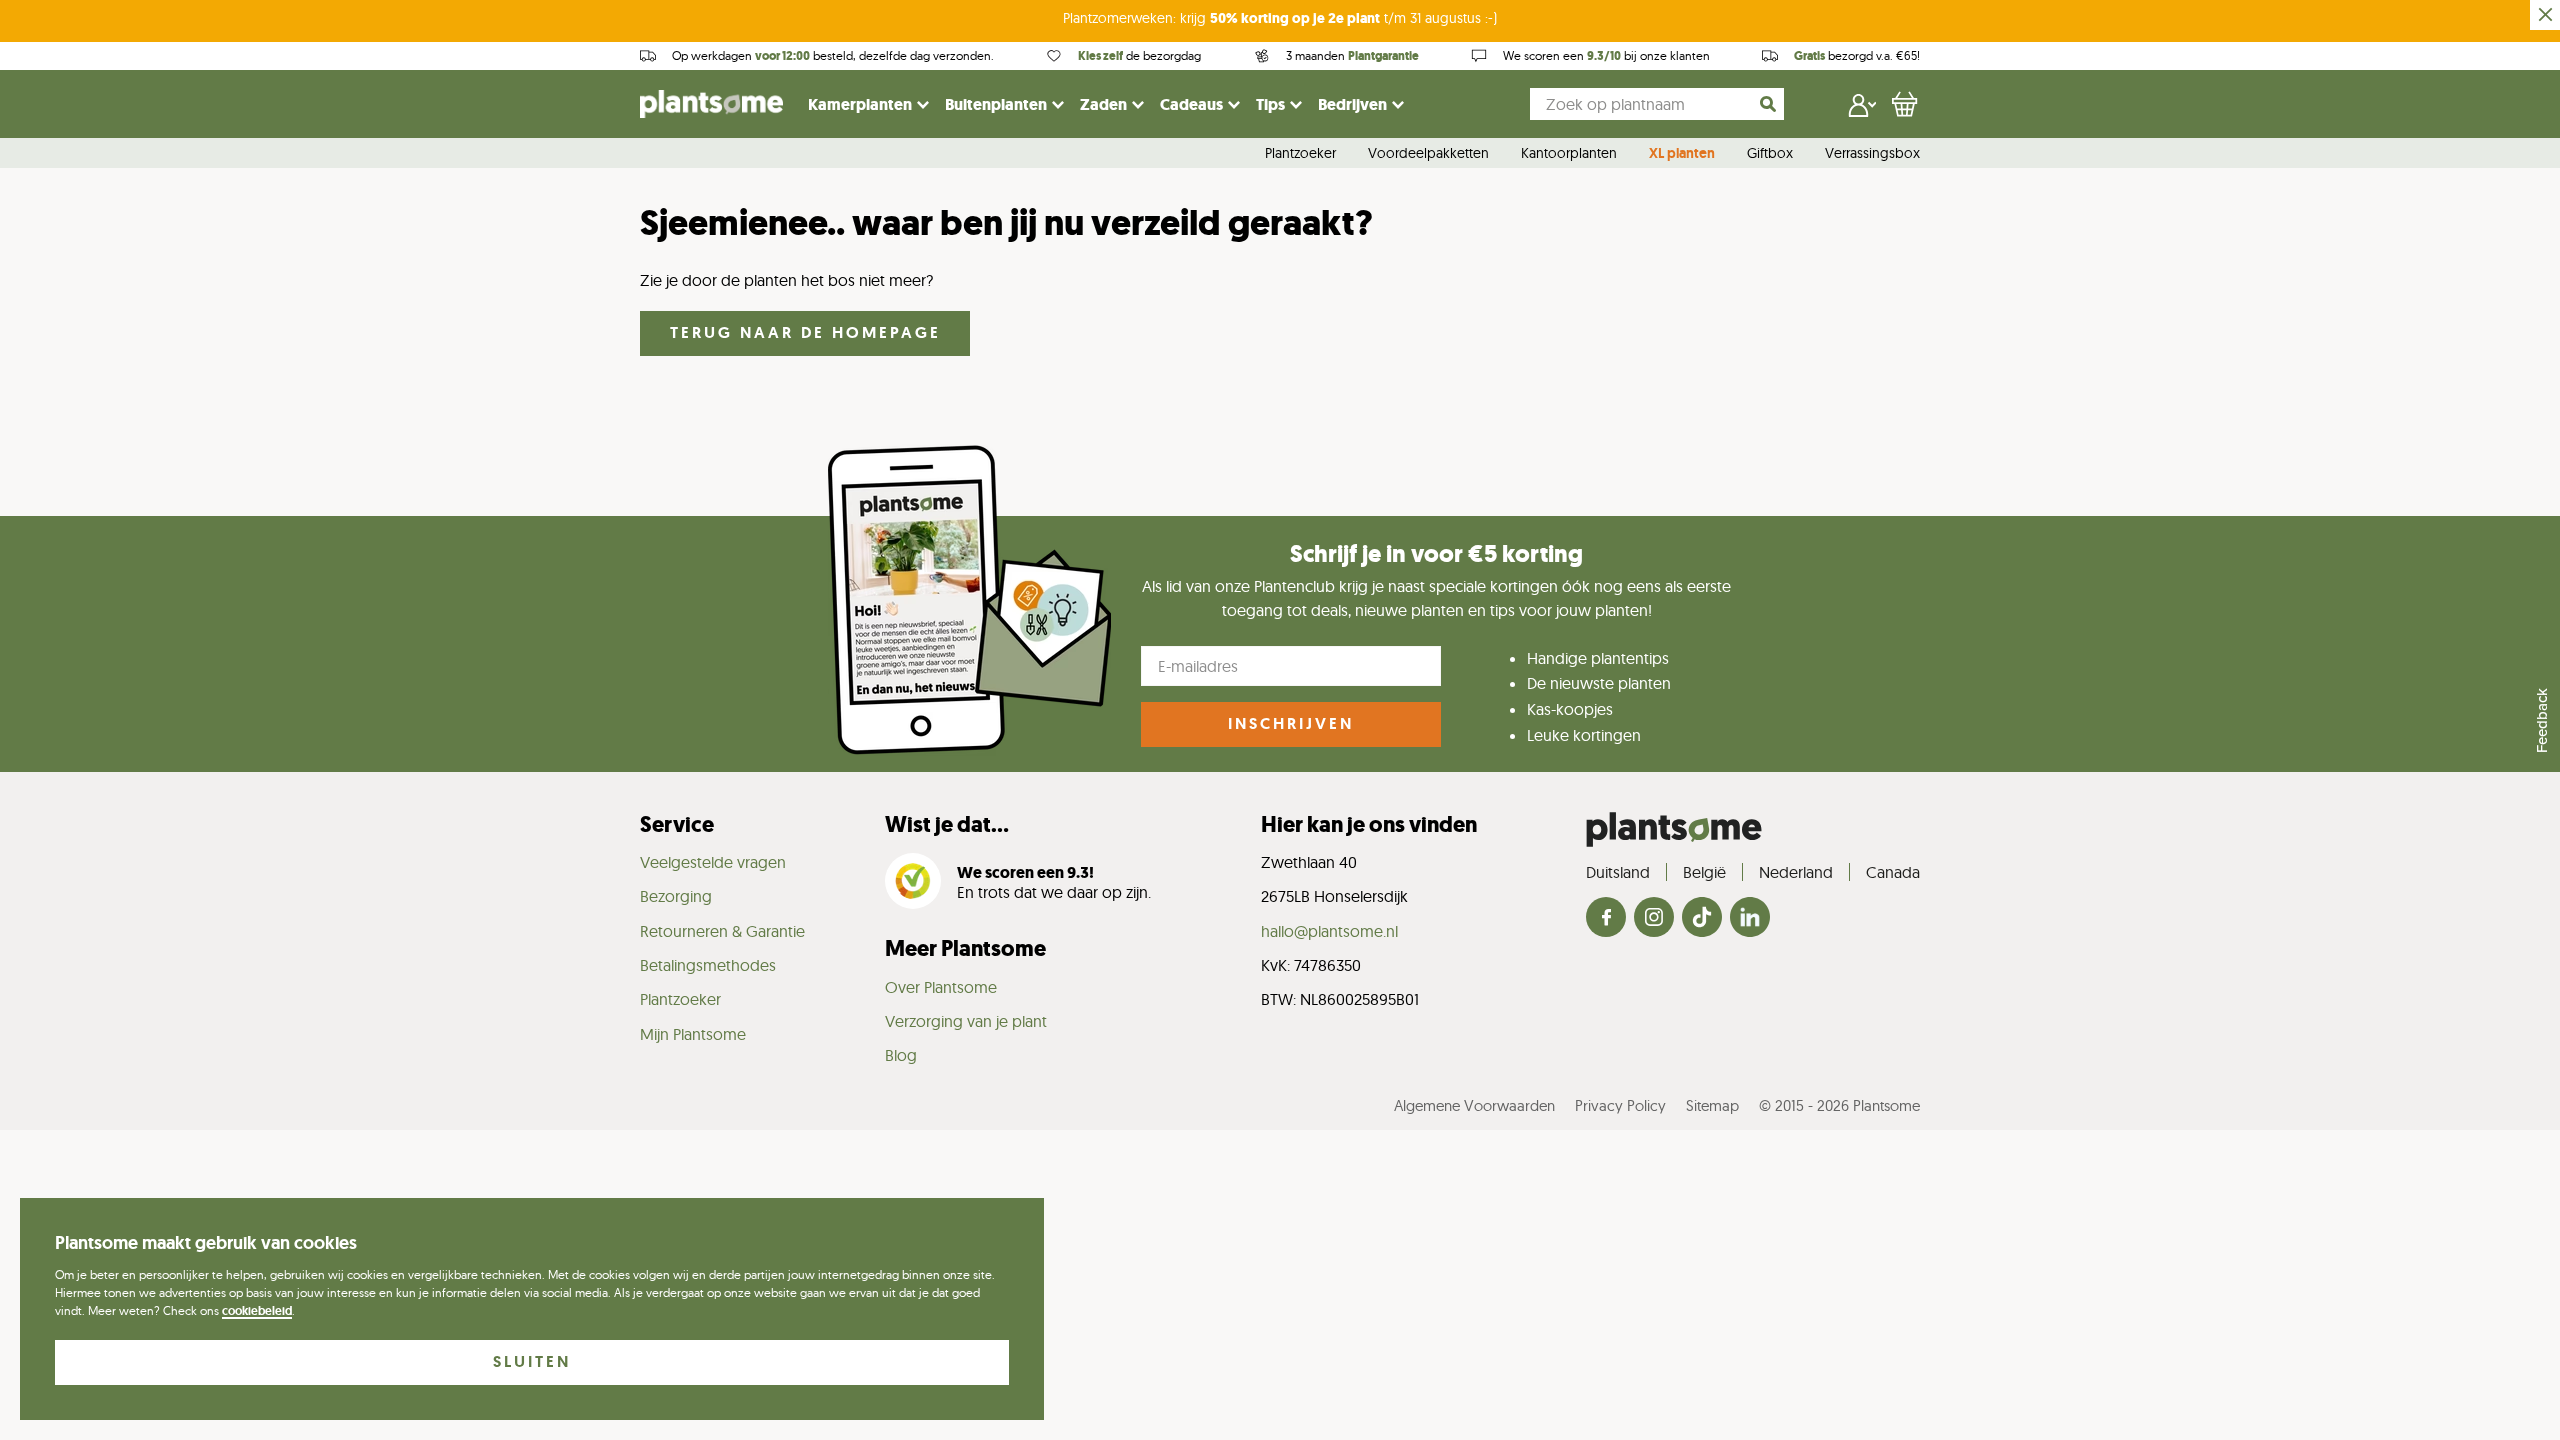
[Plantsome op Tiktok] (1702, 918)
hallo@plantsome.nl (1329, 931)
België (1704, 872)
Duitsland (1618, 872)
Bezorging (676, 896)
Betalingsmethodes (708, 965)
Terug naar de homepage (805, 332)
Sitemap (1712, 1105)
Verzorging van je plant (966, 1021)
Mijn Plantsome (693, 1034)
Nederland (1796, 872)
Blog (901, 1055)
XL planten (1682, 154)
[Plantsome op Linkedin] (1750, 918)
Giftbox (1770, 154)
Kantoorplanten (1569, 154)
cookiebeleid (257, 1311)
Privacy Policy (1620, 1105)
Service (677, 824)
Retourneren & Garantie (722, 931)
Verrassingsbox (1872, 154)
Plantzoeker (1300, 154)
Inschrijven (1291, 723)
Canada (1893, 872)
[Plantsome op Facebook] (1606, 918)
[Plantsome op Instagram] (1654, 918)
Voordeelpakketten (1428, 154)
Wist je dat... (947, 824)
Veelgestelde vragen (713, 862)
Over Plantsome (941, 987)
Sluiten (532, 1361)
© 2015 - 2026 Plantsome (1839, 1105)
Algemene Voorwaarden (1474, 1105)
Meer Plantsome (965, 948)
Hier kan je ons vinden (1369, 824)
